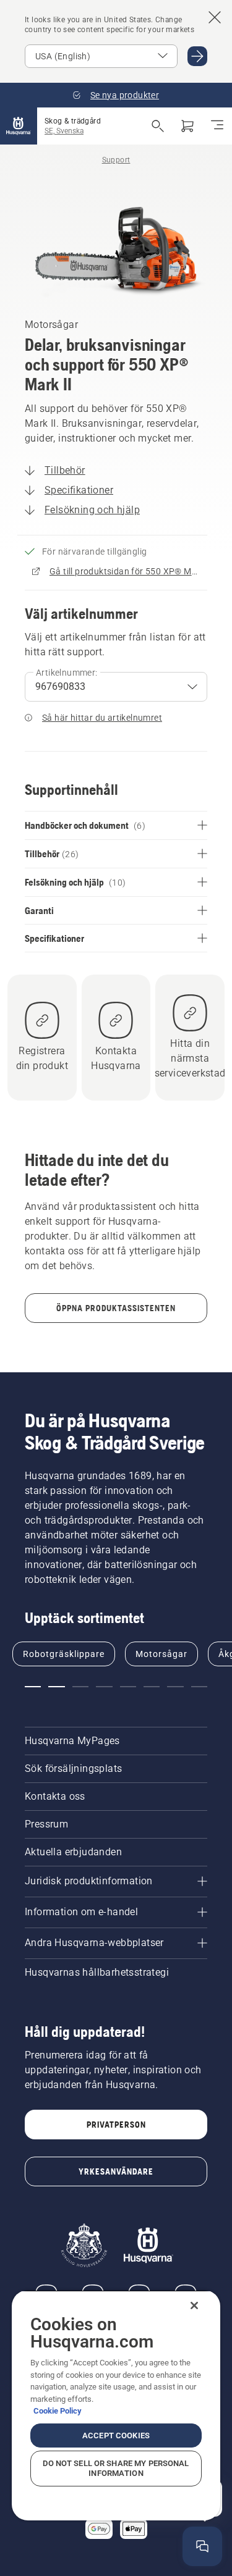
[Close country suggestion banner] (215, 17)
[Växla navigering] (217, 126)
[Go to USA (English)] (197, 56)
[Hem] (19, 126)
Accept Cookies (116, 2435)
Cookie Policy (58, 2411)
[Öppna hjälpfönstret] (202, 2546)
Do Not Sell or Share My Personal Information (116, 2468)
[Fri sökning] (158, 126)
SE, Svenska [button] (64, 131)
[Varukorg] (187, 126)
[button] (33, 1687)
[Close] (194, 2305)
